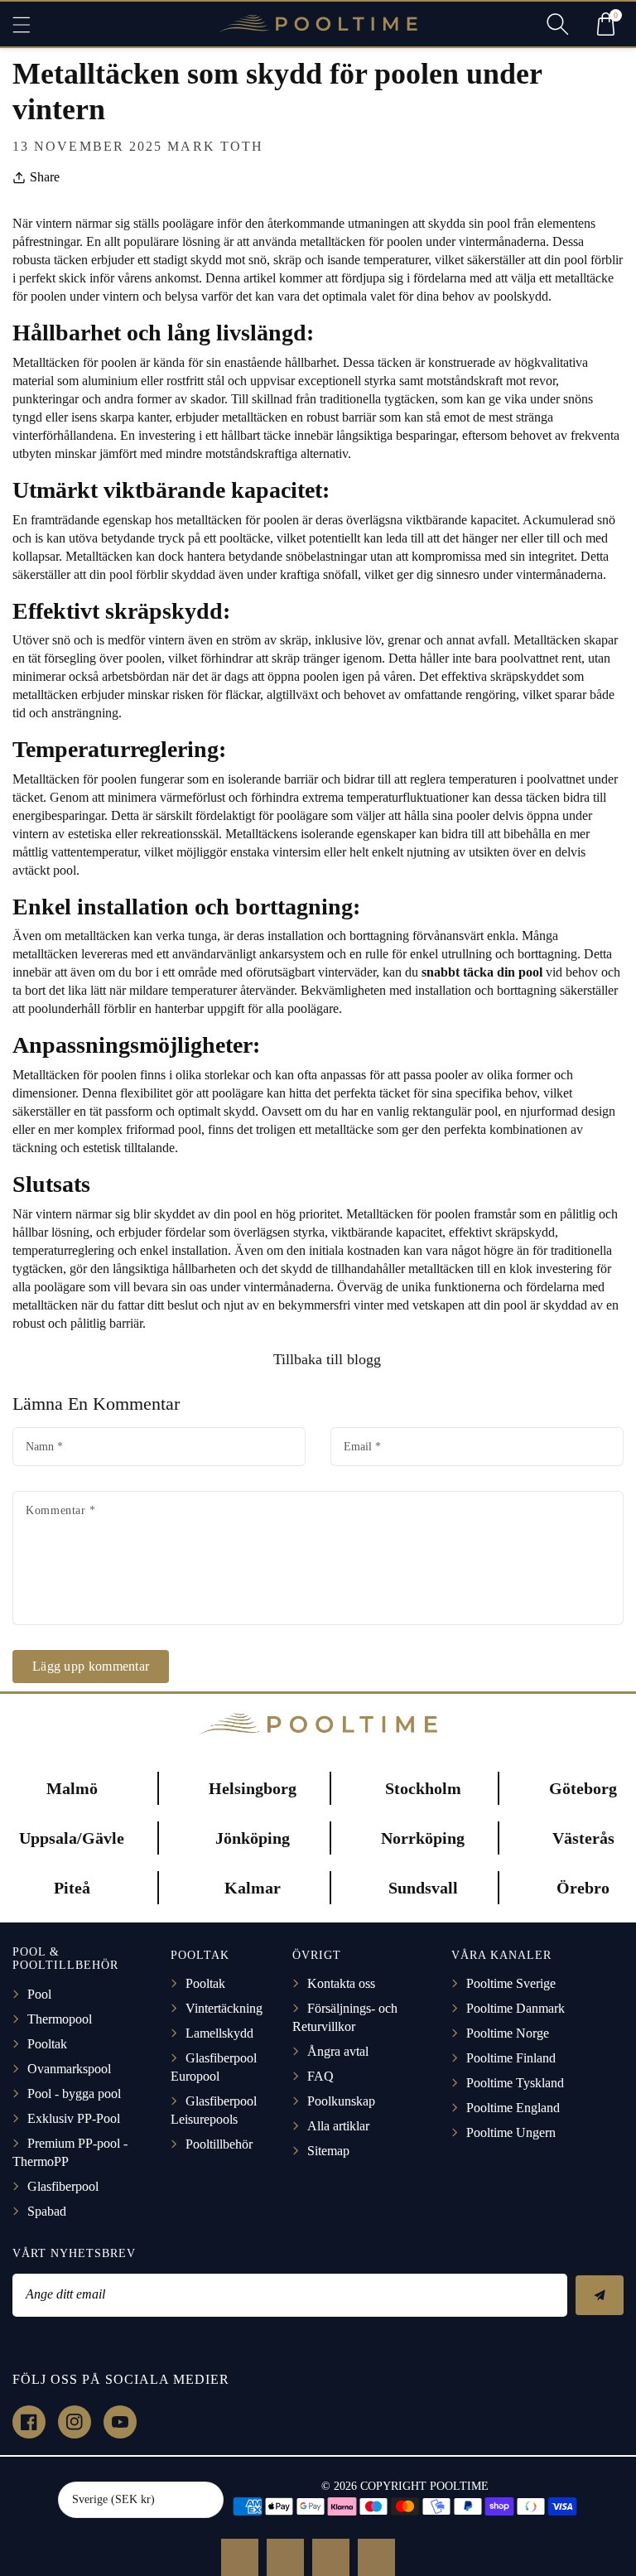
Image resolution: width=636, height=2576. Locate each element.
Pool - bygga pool (74, 2094)
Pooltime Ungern (511, 2132)
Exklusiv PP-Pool (74, 2118)
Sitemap (328, 2151)
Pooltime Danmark (516, 2008)
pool (121, 574)
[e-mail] (376, 2557)
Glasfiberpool (63, 2186)
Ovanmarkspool (69, 2069)
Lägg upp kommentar (91, 1666)
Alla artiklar (338, 2126)
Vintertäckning (224, 2008)
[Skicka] (600, 2295)
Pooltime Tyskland (515, 2083)
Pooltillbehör (219, 2144)
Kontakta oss (341, 1983)
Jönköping (253, 1838)
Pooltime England (513, 2108)
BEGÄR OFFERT (240, 2557)
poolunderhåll (64, 1008)
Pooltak (47, 2044)
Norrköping (423, 1838)
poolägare (302, 815)
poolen (119, 362)
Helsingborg (253, 1788)
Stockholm (423, 1788)
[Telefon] (331, 2557)
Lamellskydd (219, 2033)
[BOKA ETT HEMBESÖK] (285, 2557)
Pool (39, 1994)
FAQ (320, 2076)
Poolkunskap (341, 2101)
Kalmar (253, 1888)
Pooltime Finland (511, 2058)
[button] (29, 24)
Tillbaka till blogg (325, 1359)
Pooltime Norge (508, 2033)
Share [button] (45, 177)
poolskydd (521, 296)
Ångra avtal (338, 2051)
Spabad (47, 2211)
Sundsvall (423, 1888)
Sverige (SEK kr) (113, 2499)
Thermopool (60, 2019)
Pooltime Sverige (511, 1983)
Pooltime (459, 2486)
